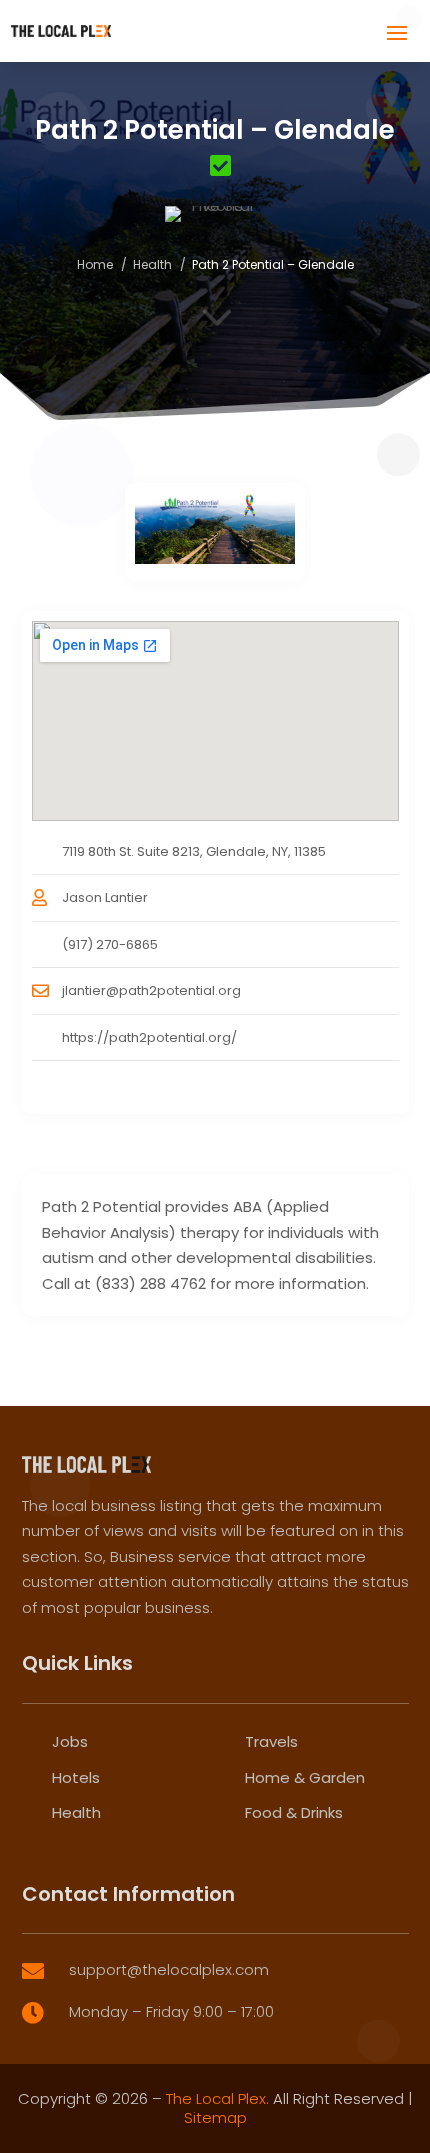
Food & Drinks (294, 1812)
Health (152, 264)
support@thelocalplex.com (169, 1969)
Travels (271, 1741)
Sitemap (215, 2117)
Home (95, 264)
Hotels (76, 1777)
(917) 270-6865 (110, 944)
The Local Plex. (217, 2098)
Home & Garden (305, 1777)
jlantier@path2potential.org (151, 990)
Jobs (70, 1741)
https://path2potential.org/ (149, 1037)
